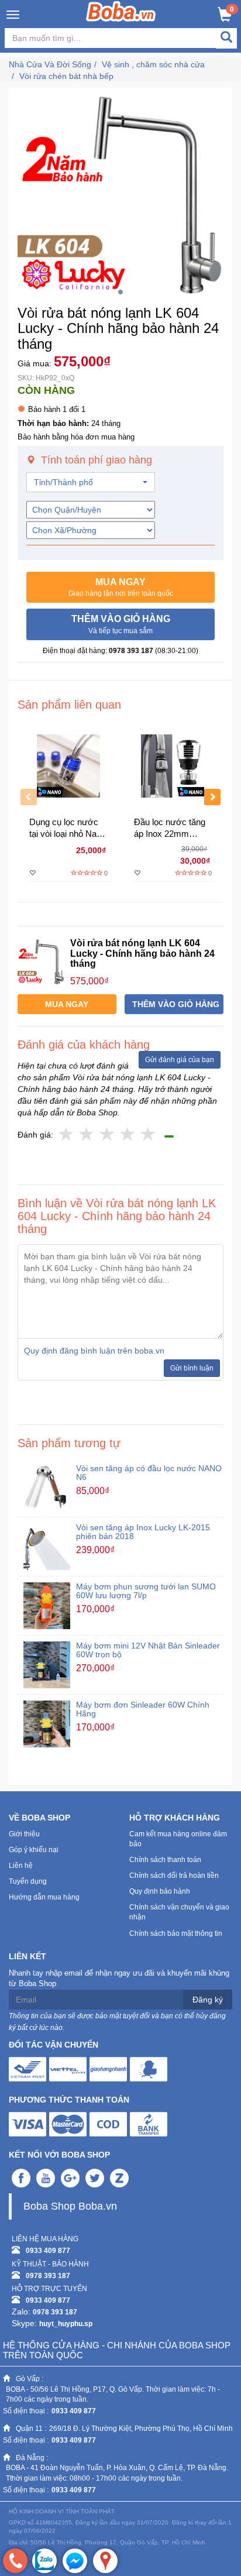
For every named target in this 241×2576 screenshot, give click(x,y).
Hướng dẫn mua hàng (44, 1897)
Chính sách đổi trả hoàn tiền (174, 1876)
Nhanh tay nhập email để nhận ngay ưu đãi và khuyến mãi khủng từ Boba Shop (119, 1979)
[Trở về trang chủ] (121, 11)
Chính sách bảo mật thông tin (176, 1933)
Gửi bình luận (192, 1368)
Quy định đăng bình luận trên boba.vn (94, 1351)
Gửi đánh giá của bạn (180, 1060)
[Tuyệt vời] (148, 1135)
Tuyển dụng (28, 1881)
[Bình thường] (107, 1135)
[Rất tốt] (128, 1135)
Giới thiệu (24, 1834)
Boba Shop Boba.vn (70, 2206)
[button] (120, 588)
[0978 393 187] (15, 2561)
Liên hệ (21, 1866)
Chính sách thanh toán (165, 1860)
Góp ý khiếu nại (34, 1850)
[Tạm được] (87, 1135)
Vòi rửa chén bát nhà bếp (66, 76)
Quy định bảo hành (160, 1891)
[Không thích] (66, 1135)
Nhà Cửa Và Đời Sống (50, 64)
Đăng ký (208, 2000)
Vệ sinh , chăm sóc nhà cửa (153, 64)
